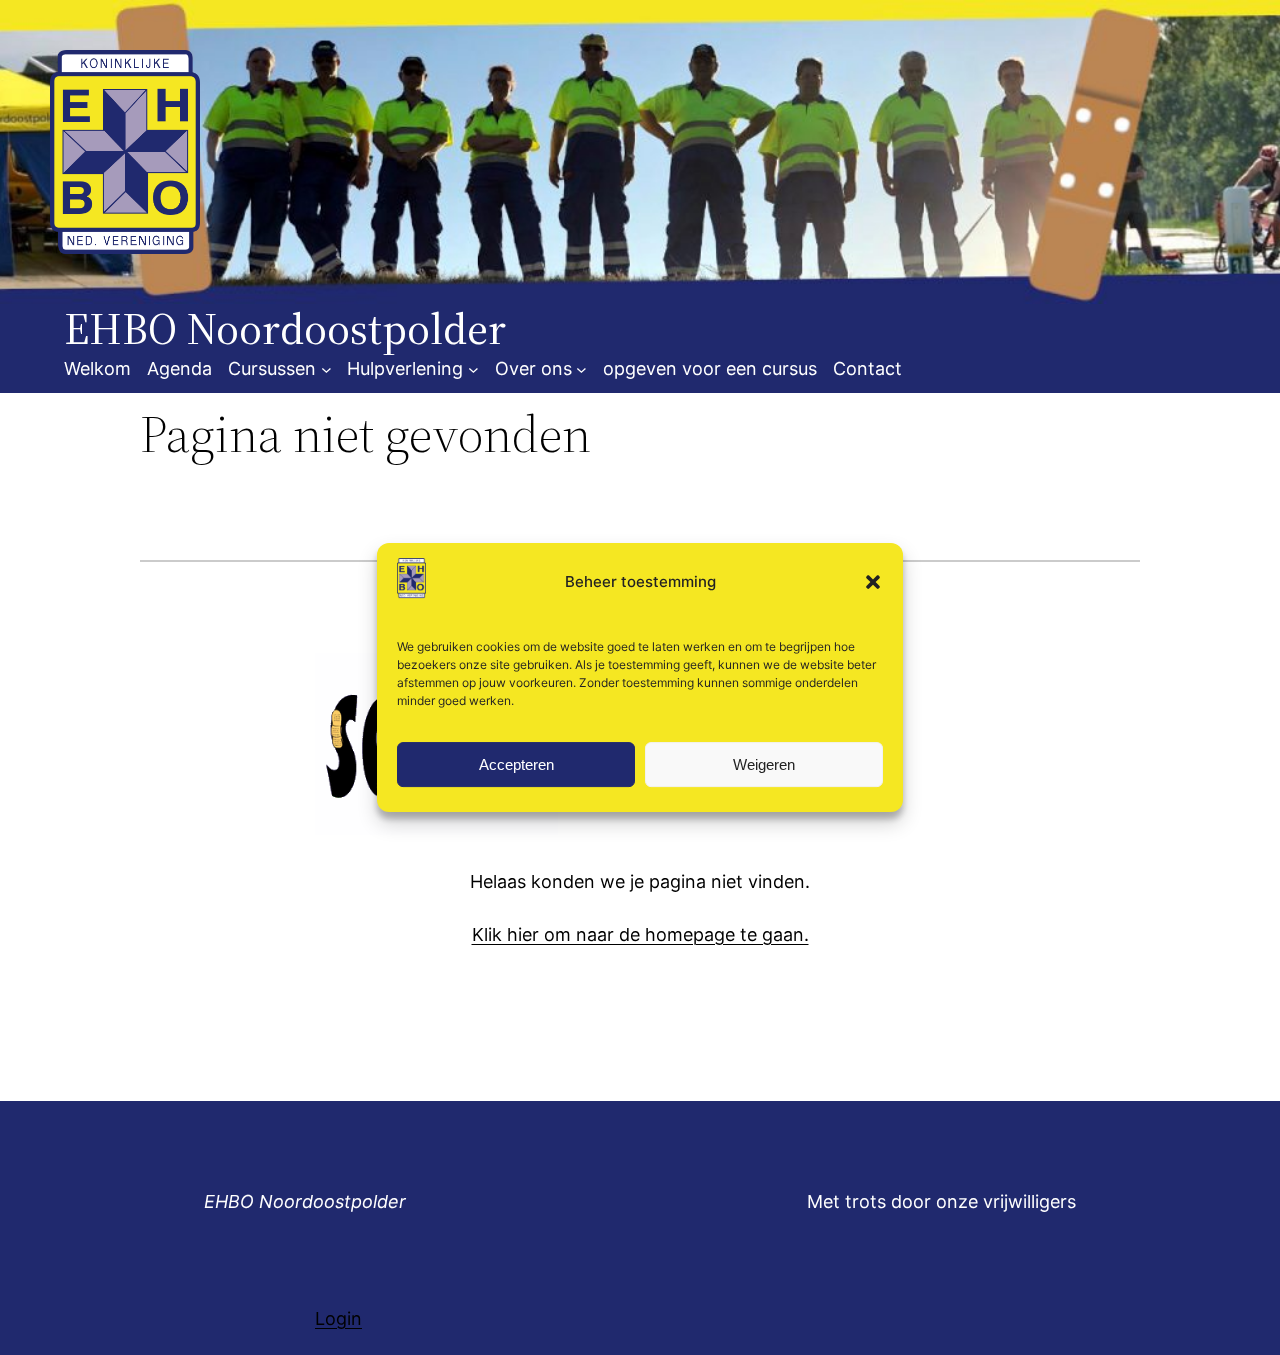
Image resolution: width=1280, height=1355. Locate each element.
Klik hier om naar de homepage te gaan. (640, 934)
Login (338, 1318)
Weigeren (764, 764)
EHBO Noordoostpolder (305, 1201)
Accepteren (516, 764)
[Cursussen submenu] (326, 369)
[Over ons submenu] (581, 369)
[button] (873, 582)
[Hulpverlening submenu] (473, 369)
